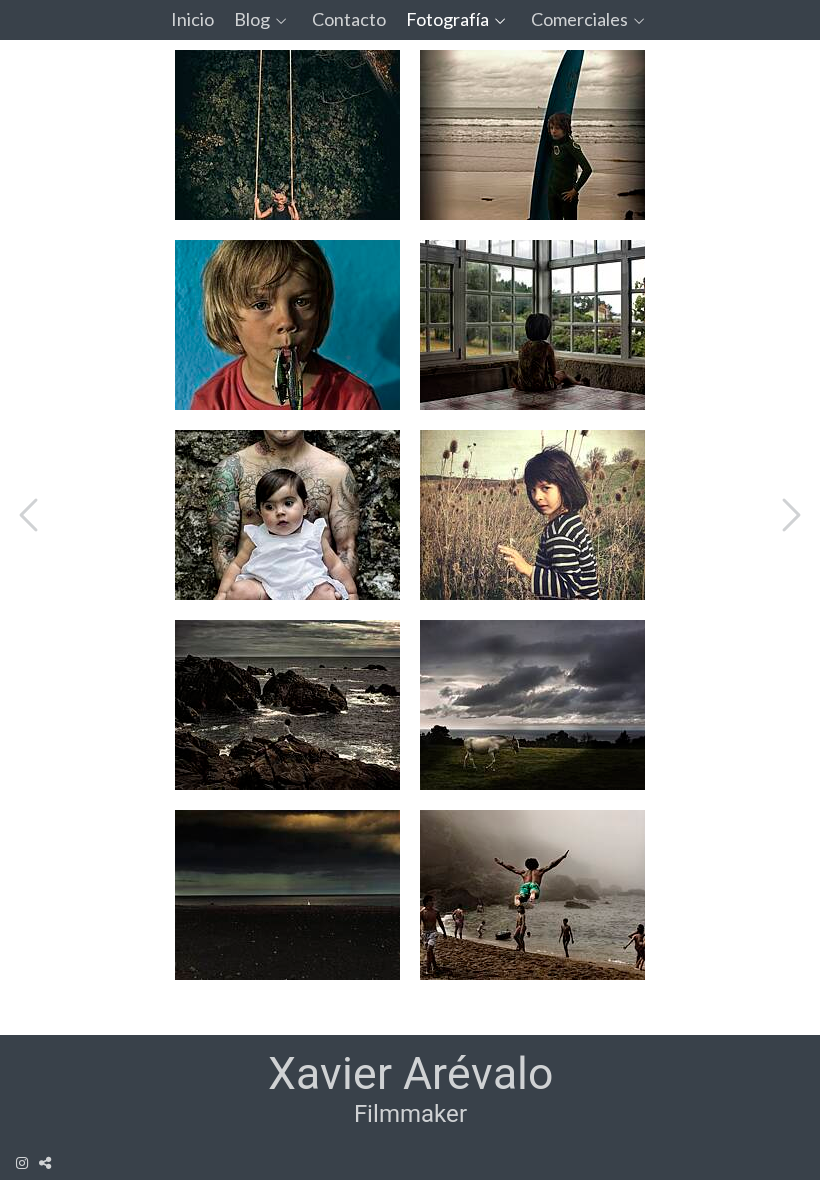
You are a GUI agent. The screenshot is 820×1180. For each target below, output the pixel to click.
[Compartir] (45, 1163)
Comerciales (579, 20)
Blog (252, 20)
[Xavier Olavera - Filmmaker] (410, 1090)
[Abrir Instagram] (22, 1163)
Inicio (192, 20)
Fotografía (447, 20)
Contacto (349, 20)
